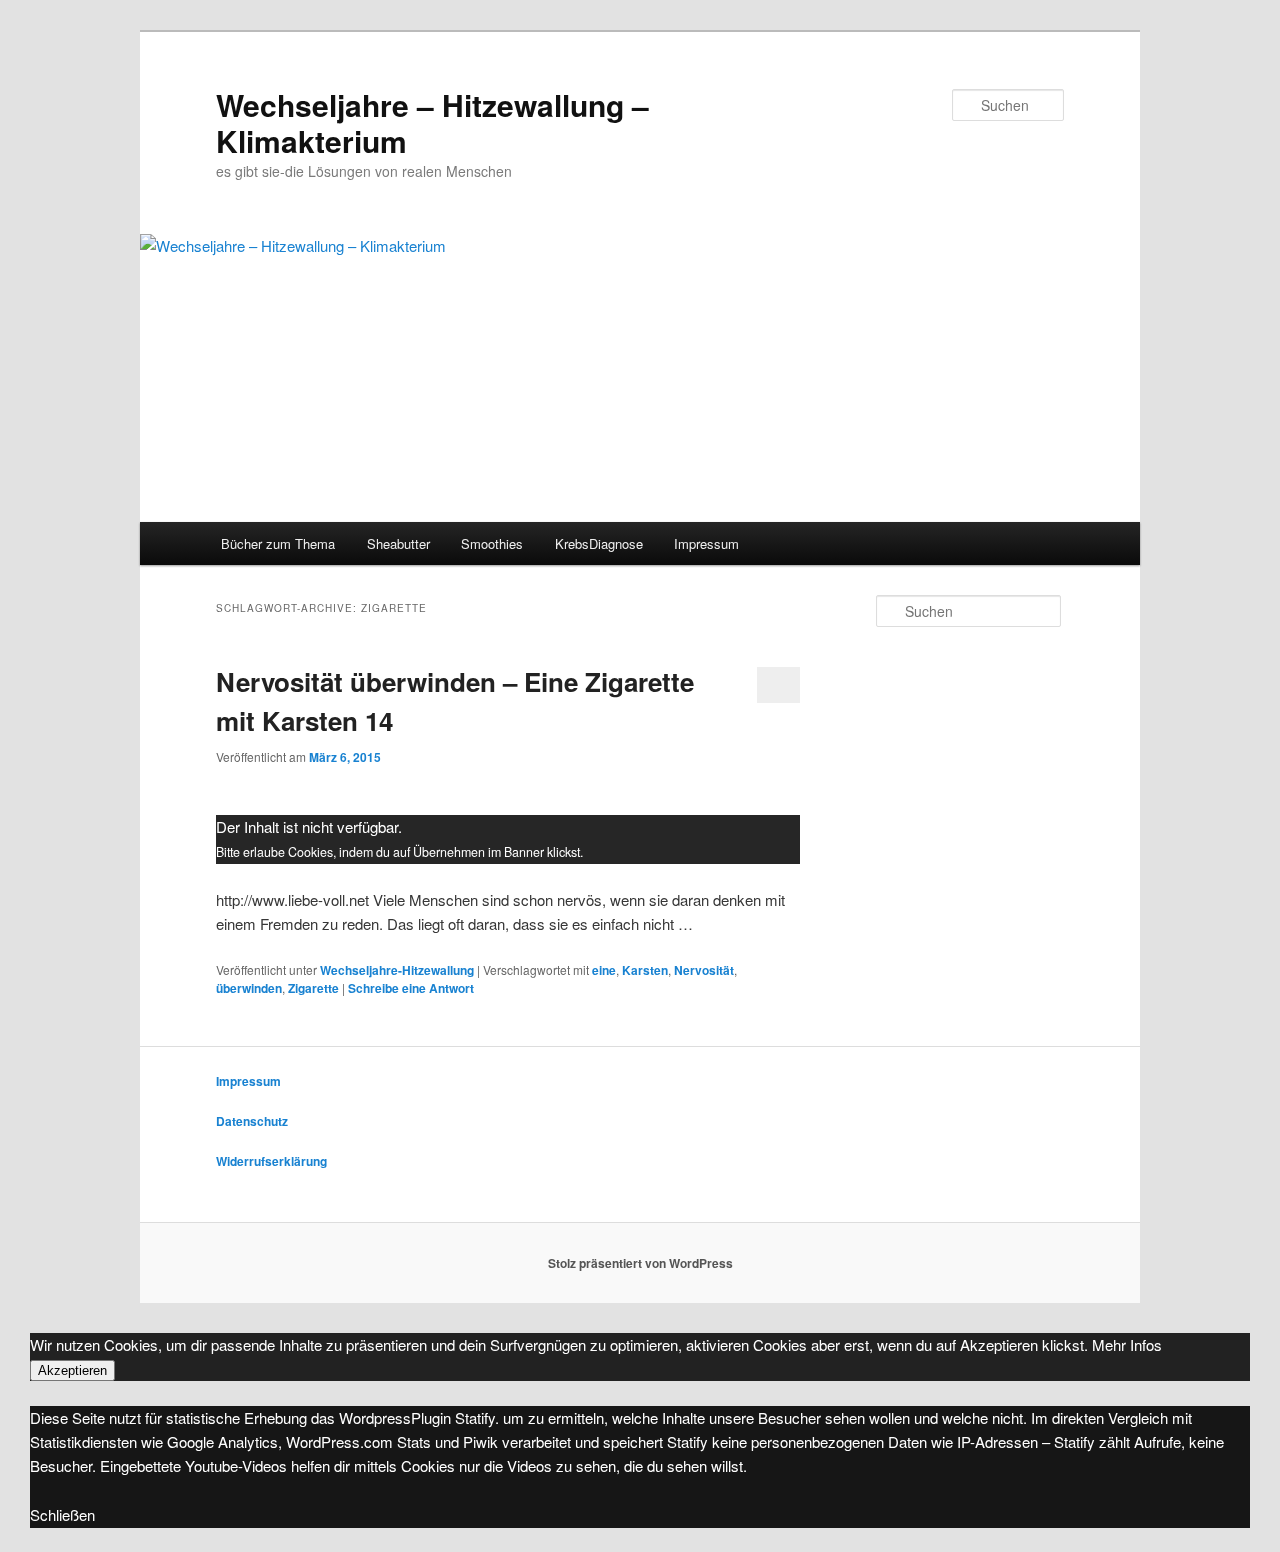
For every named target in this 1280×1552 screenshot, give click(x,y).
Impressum (706, 543)
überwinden (249, 988)
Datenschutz (252, 1121)
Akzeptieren (72, 1370)
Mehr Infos (1127, 1344)
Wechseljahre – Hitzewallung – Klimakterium (432, 122)
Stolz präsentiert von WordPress (640, 1263)
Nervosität (704, 970)
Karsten (645, 970)
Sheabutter (398, 543)
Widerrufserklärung (271, 1161)
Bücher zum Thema (278, 543)
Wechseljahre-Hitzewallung (397, 970)
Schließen (62, 1514)
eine (604, 970)
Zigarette (313, 988)
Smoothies (492, 543)
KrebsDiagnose (599, 543)
